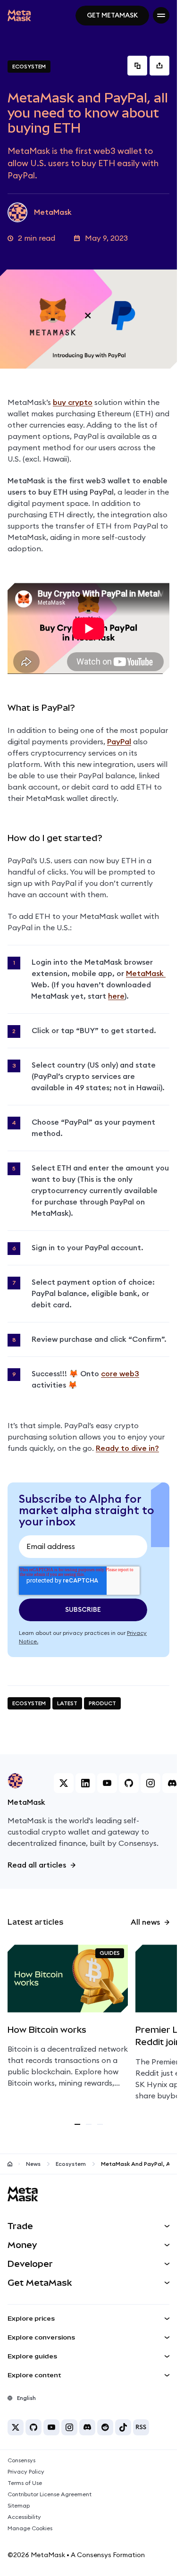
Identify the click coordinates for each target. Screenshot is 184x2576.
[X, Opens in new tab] (16, 2427)
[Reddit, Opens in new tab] (105, 2427)
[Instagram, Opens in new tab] (69, 2427)
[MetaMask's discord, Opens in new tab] (172, 1783)
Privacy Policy (26, 2472)
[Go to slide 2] (89, 2124)
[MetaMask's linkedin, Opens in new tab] (85, 1783)
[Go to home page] (10, 2164)
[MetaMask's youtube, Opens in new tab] (107, 1783)
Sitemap (19, 2506)
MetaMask (146, 974)
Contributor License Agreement (50, 2494)
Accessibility (24, 2517)
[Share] (159, 66)
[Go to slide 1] (77, 2124)
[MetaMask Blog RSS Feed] (141, 2427)
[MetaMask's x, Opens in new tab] (64, 1783)
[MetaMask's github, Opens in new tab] (129, 1783)
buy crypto (73, 403)
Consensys (21, 2460)
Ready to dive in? (127, 1448)
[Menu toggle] (161, 15)
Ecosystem (71, 2164)
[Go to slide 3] (100, 2124)
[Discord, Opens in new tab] (87, 2427)
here (116, 996)
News (33, 2164)
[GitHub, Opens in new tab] (33, 2427)
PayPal (119, 742)
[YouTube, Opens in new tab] (51, 2427)
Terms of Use (25, 2483)
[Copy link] (137, 66)
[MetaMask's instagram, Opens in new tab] (151, 1783)
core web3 (120, 1374)
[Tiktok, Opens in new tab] (123, 2427)
